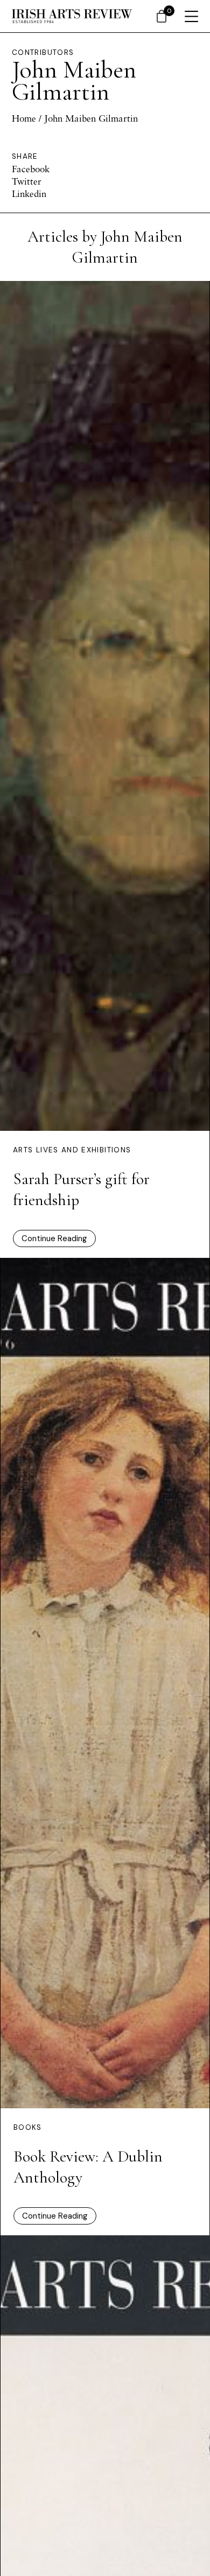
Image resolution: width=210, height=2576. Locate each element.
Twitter (27, 181)
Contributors (43, 52)
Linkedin (29, 193)
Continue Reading (54, 1238)
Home (24, 118)
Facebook (31, 169)
